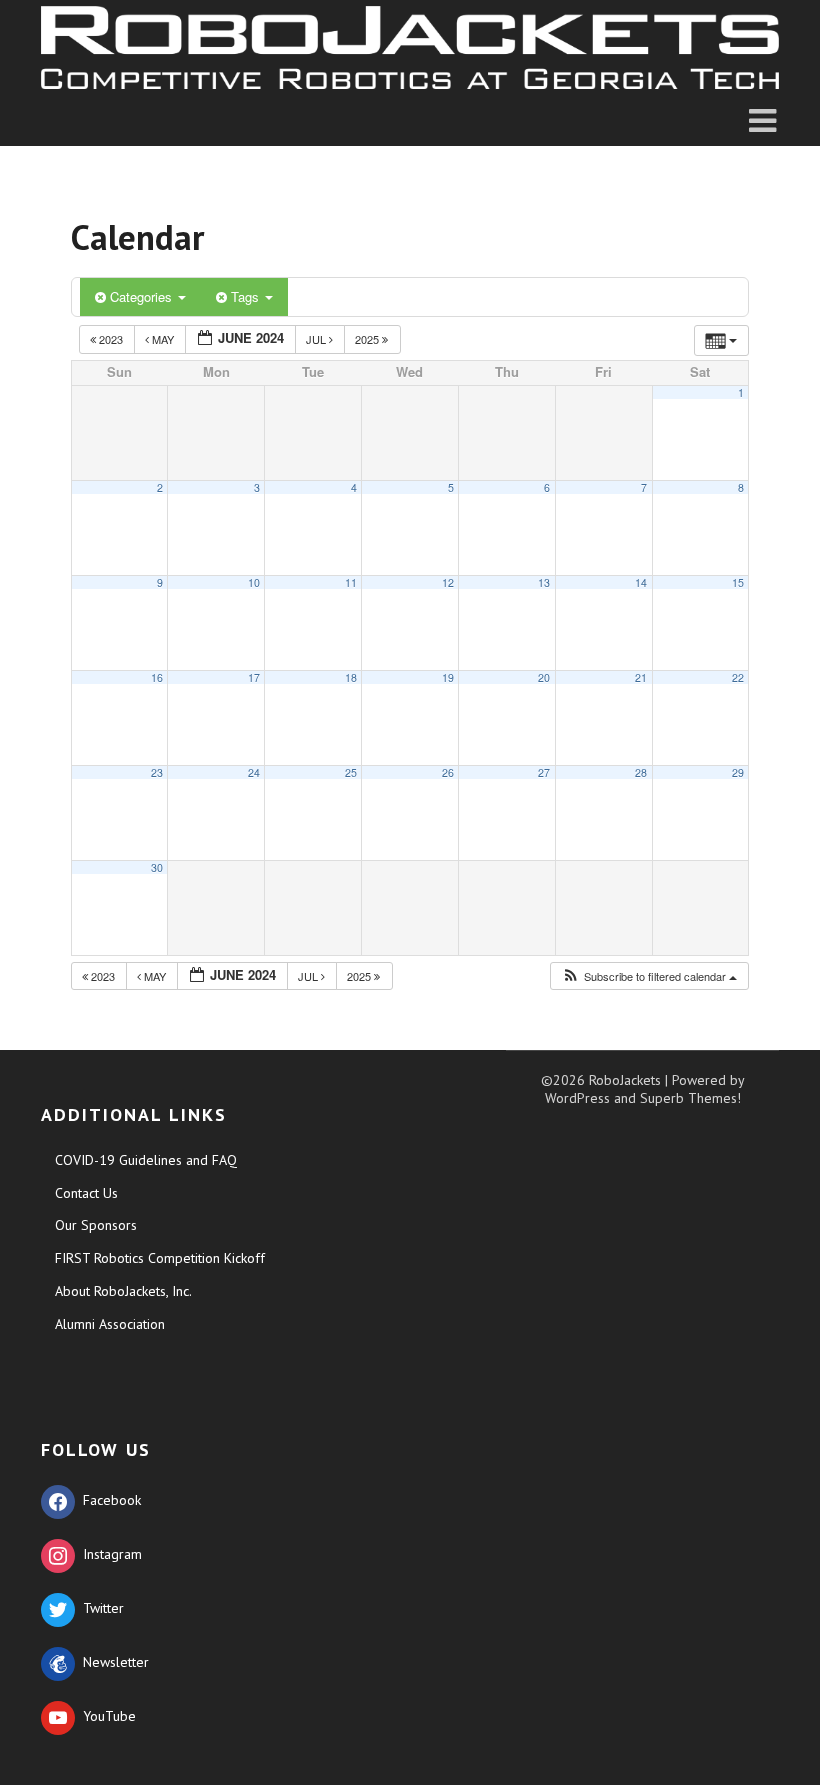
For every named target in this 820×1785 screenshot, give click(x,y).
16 (157, 677)
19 (448, 677)
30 (157, 867)
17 (254, 677)
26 (448, 772)
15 (738, 582)
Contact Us (86, 1193)
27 (544, 772)
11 (351, 582)
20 (544, 677)
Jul (317, 339)
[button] (649, 976)
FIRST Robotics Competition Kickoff (160, 1258)
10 (254, 582)
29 (738, 772)
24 (254, 772)
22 (738, 677)
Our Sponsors (96, 1225)
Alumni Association (110, 1324)
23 (157, 772)
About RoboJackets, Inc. (123, 1291)
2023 (111, 339)
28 (641, 772)
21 (641, 677)
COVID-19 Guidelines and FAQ (146, 1160)
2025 (368, 339)
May (163, 339)
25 (351, 772)
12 (448, 582)
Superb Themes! (690, 1098)
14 (641, 582)
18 (351, 677)
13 (544, 582)
